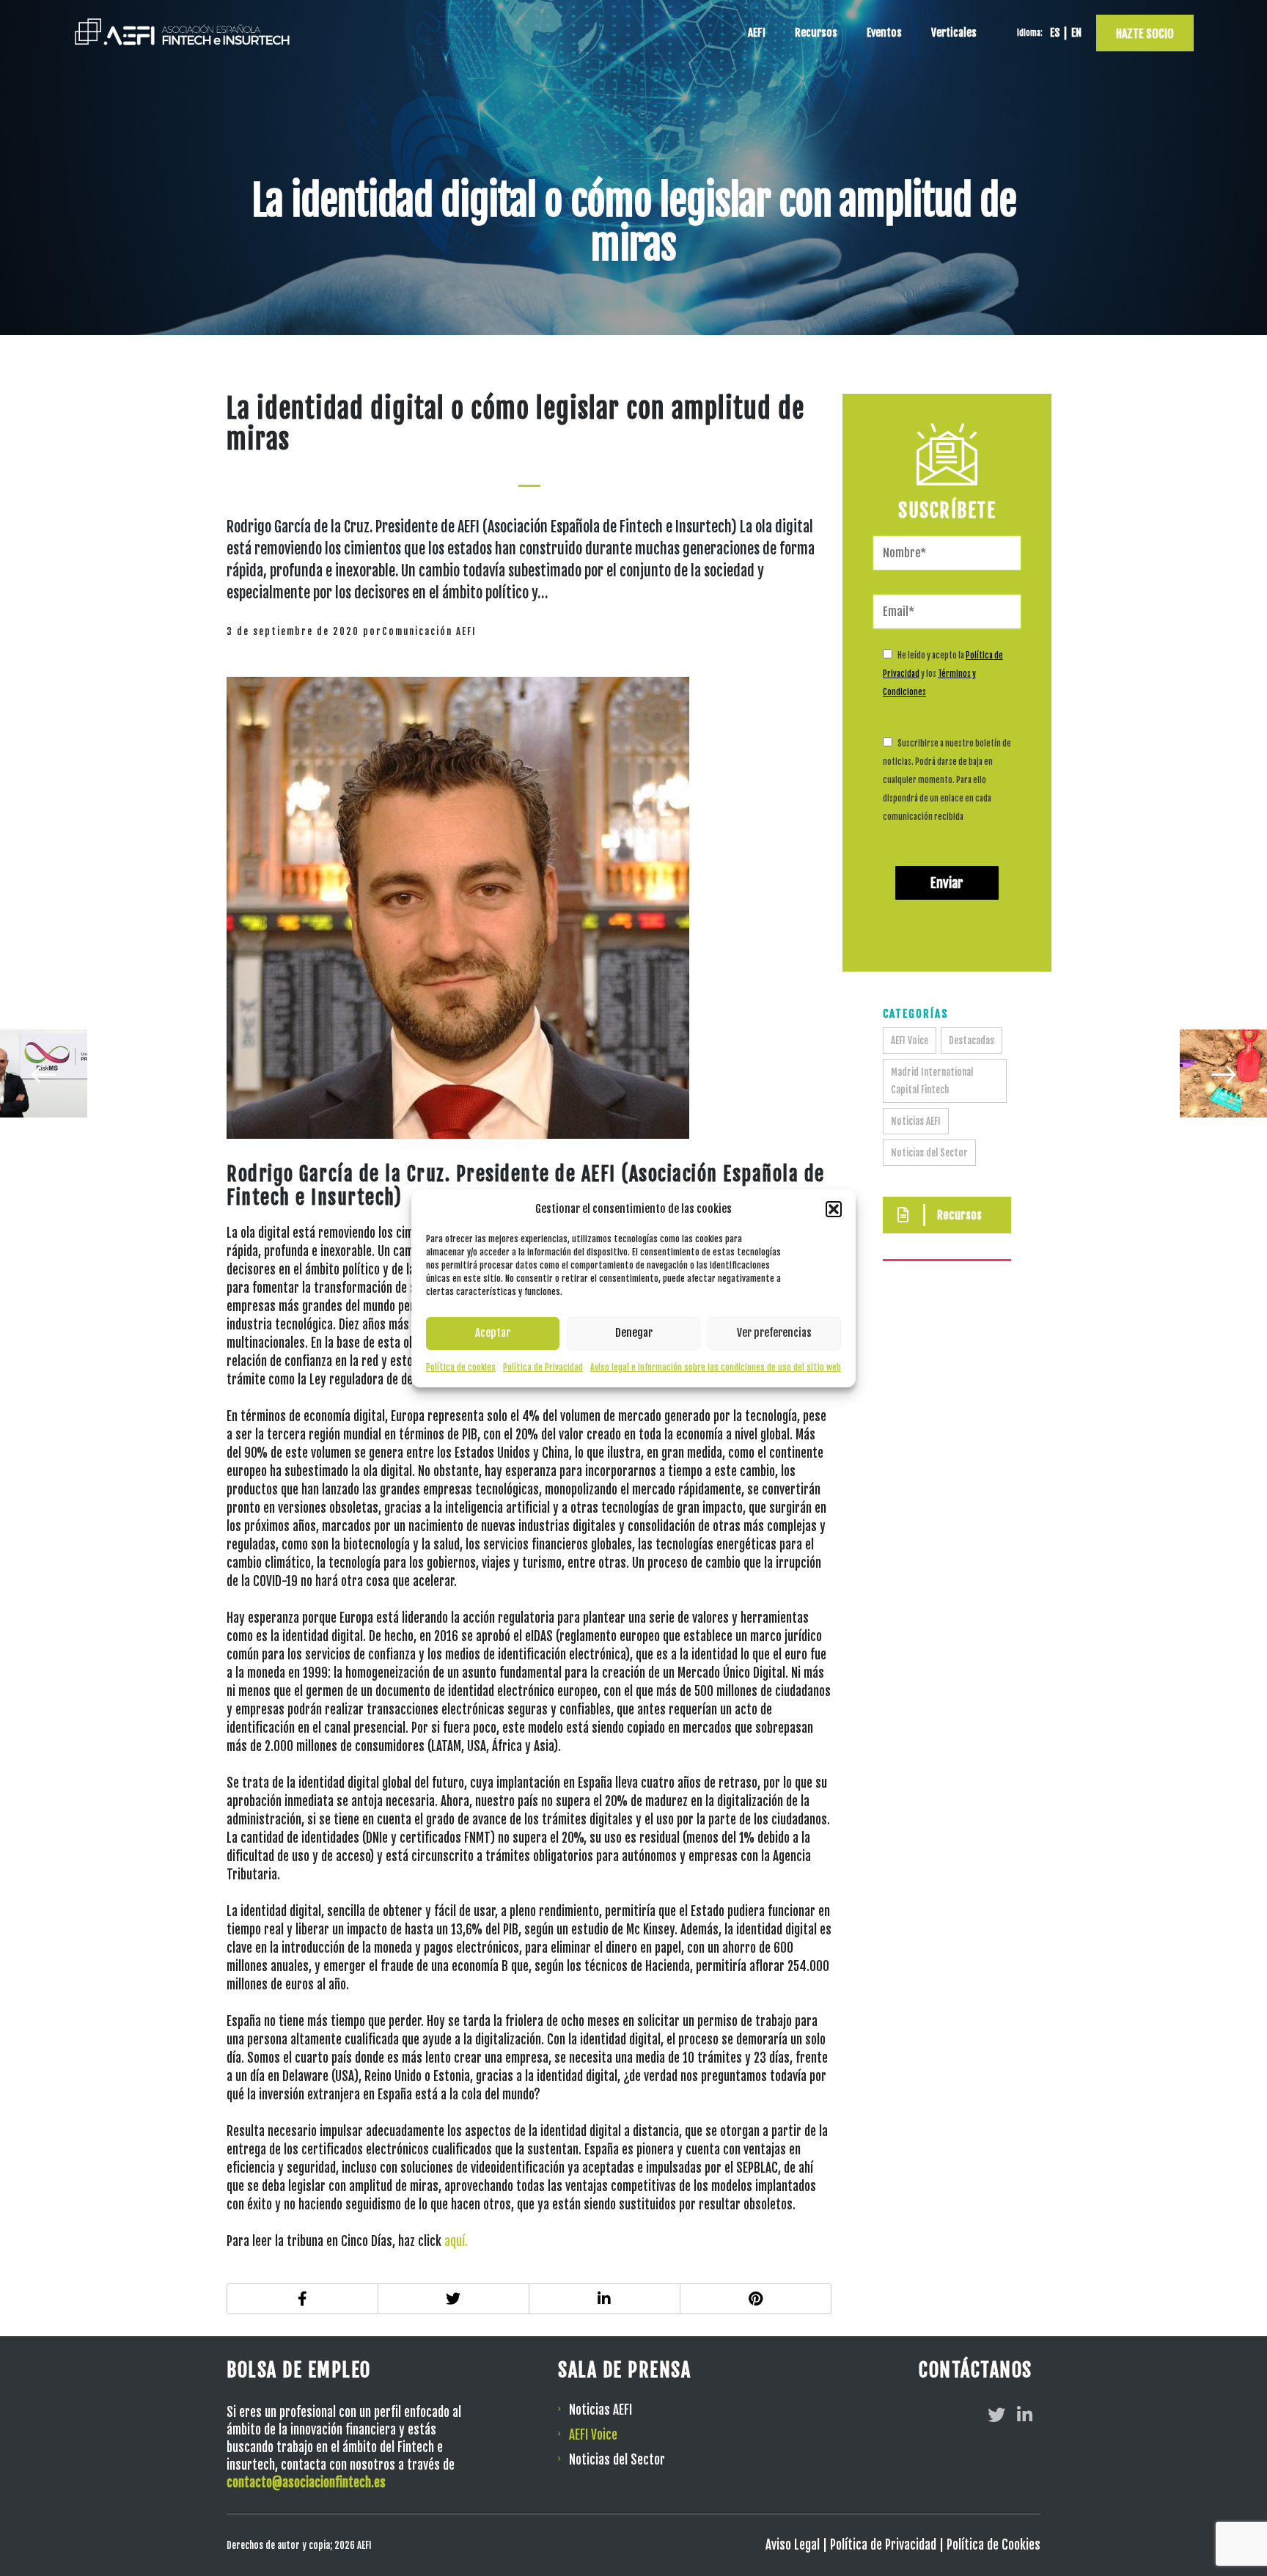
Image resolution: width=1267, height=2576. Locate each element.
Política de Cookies (994, 2545)
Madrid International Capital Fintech (932, 1081)
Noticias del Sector (929, 1153)
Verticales (954, 33)
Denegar (634, 1333)
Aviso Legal (793, 2545)
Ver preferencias (774, 1333)
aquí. (456, 2241)
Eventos (884, 33)
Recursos (816, 33)
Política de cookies (461, 1367)
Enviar (947, 883)
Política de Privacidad (543, 1367)
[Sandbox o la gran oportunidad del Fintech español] (1224, 1074)
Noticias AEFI (916, 1121)
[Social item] (996, 2415)
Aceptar (493, 1333)
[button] (834, 1209)
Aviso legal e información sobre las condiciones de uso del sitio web (716, 1367)
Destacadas (972, 1041)
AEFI (757, 33)
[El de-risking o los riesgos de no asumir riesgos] (43, 1074)
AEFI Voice (910, 1041)
